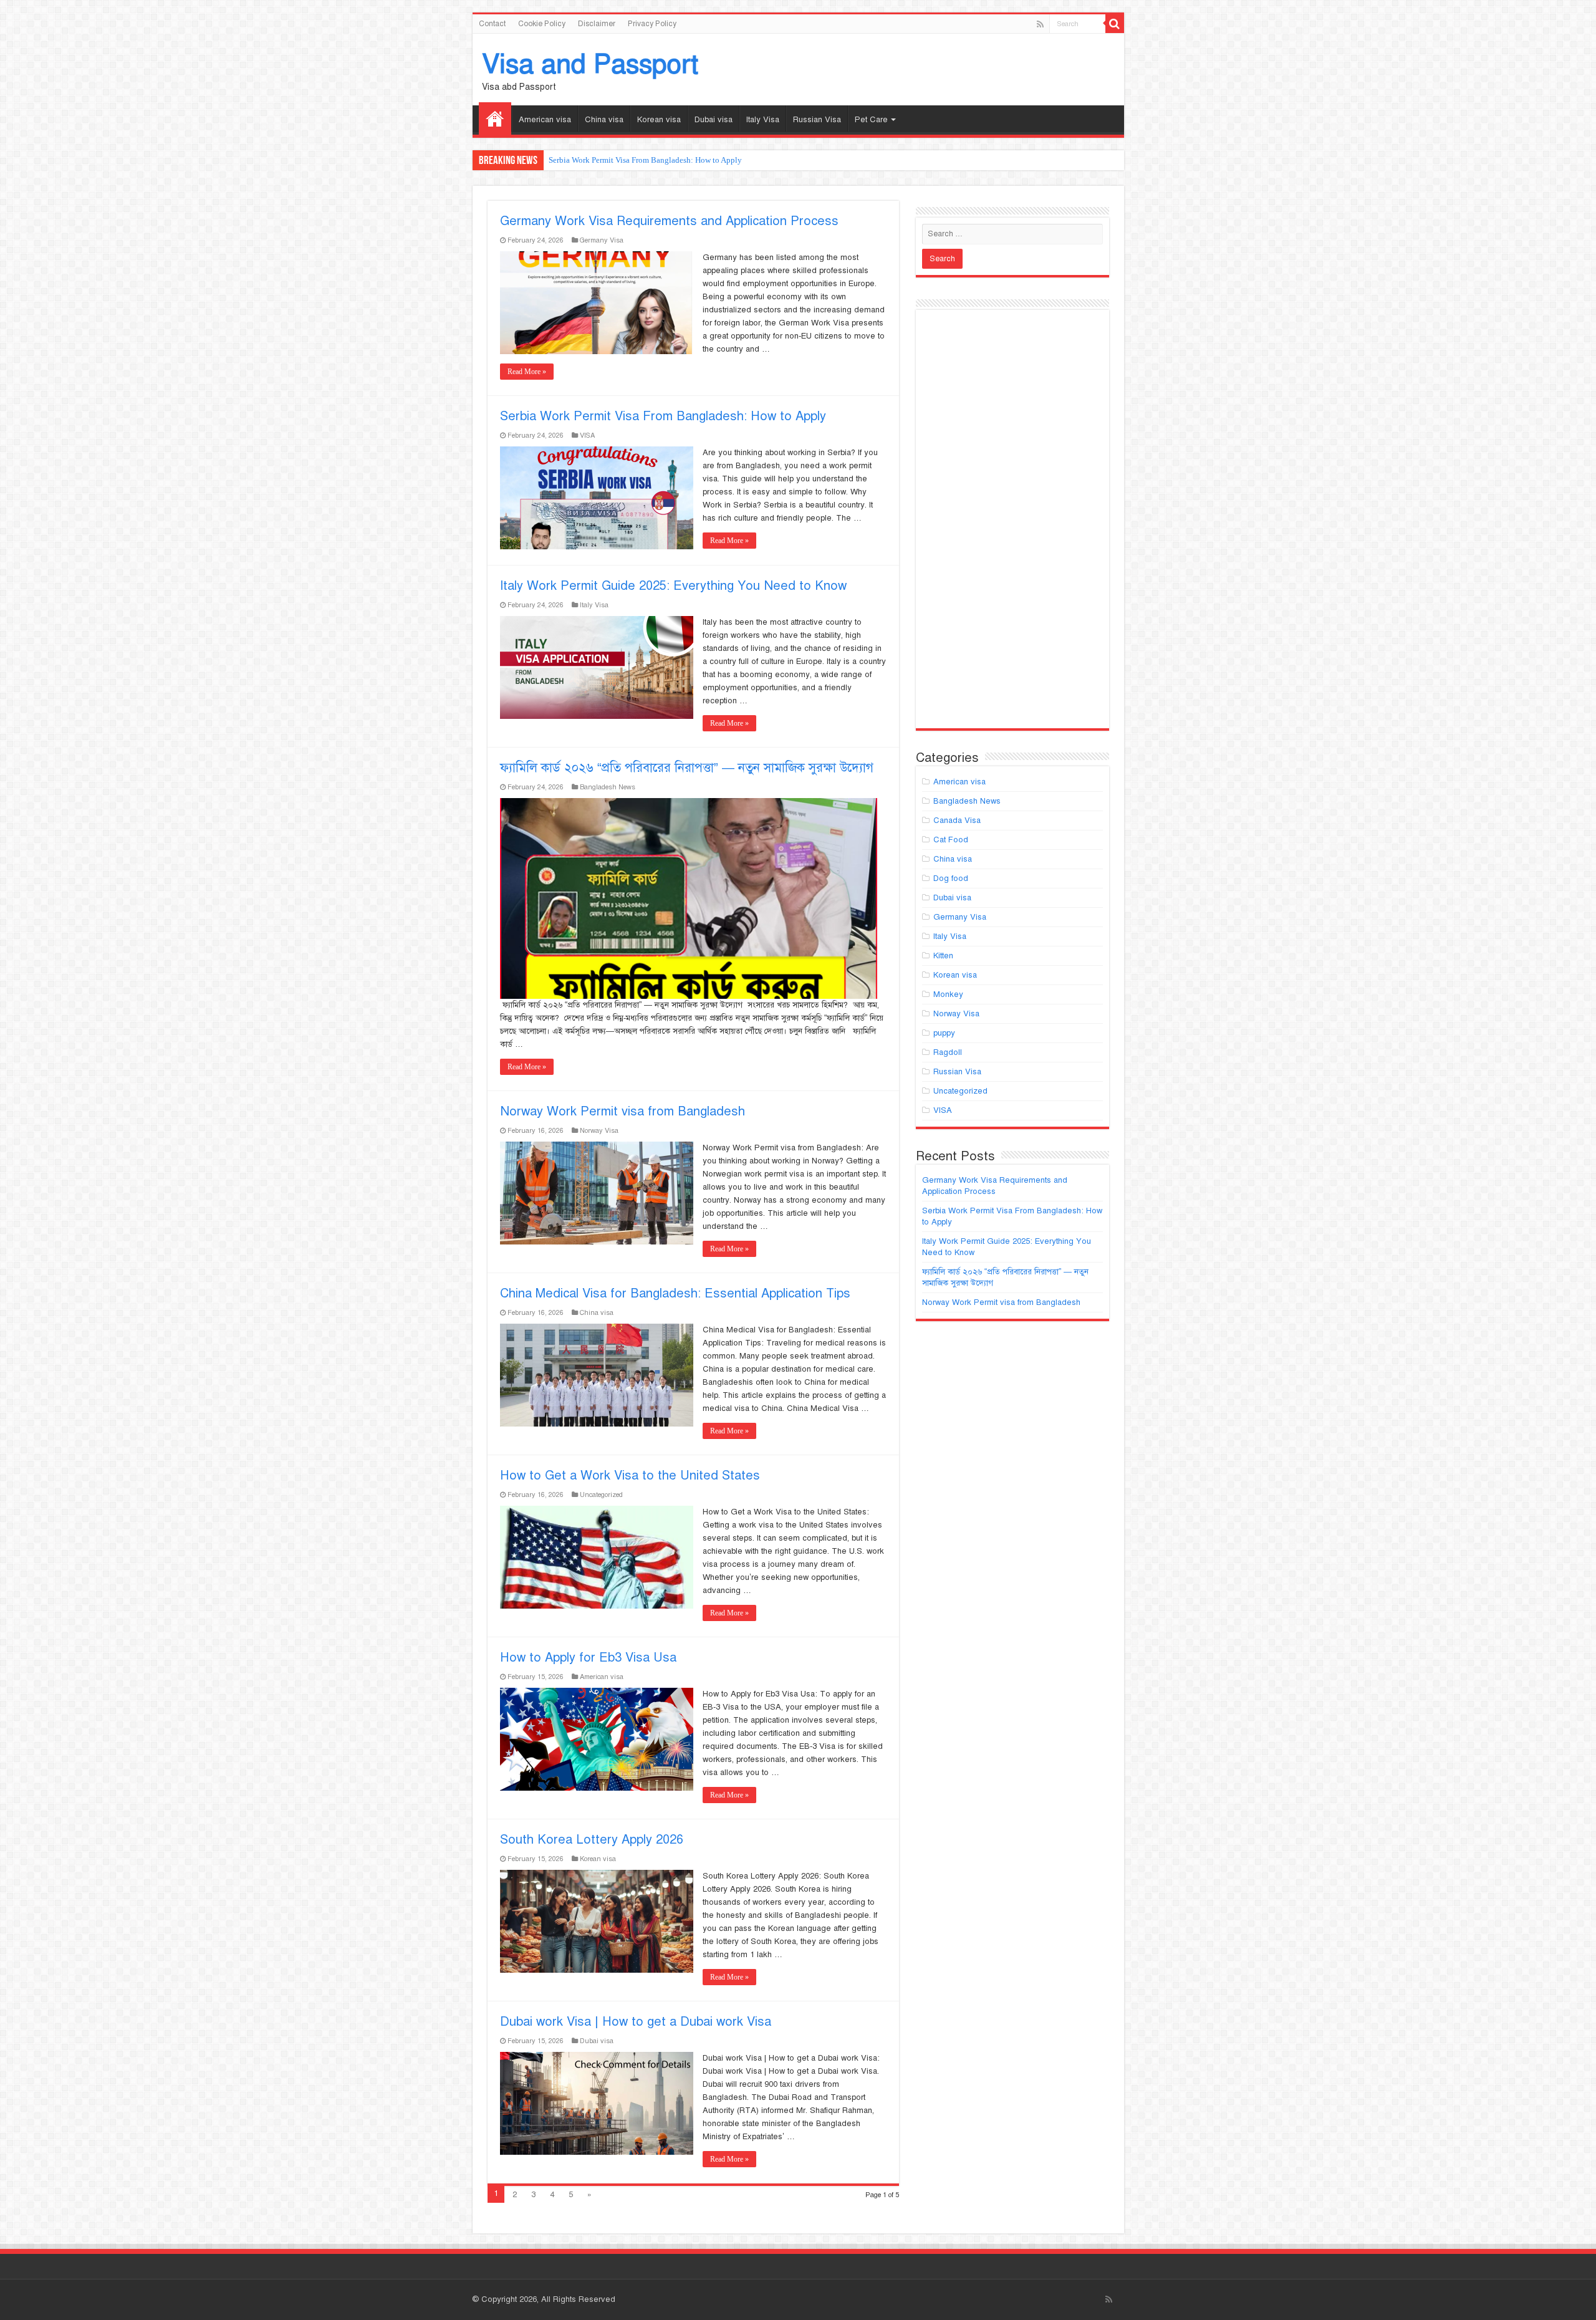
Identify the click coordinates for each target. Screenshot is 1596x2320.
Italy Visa (763, 120)
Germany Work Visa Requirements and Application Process (669, 221)
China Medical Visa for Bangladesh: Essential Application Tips (675, 1293)
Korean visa (659, 120)
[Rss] (1040, 24)
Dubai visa (714, 120)
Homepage (495, 118)
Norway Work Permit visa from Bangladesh (623, 1111)
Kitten (943, 956)
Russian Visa (817, 120)
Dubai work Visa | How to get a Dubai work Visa (636, 2022)
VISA (587, 435)
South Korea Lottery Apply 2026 (592, 1840)
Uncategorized (601, 1495)
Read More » (527, 372)
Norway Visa (599, 1130)
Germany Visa (602, 240)
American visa (545, 120)
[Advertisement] (1012, 524)
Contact (492, 24)
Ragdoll (948, 1052)
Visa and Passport (590, 64)
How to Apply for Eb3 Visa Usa (588, 1658)
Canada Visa (957, 821)
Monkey (948, 994)
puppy (944, 1033)
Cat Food (951, 840)
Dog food (951, 878)
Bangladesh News (608, 787)
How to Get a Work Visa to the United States (630, 1475)
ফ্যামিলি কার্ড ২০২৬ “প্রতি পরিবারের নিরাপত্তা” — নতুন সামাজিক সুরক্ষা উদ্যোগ (687, 768)
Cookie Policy (542, 24)
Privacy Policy (652, 24)
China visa (604, 120)
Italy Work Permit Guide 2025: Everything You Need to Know (673, 586)
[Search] (1115, 24)
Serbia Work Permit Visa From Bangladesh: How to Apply (645, 160)
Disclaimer (597, 24)
